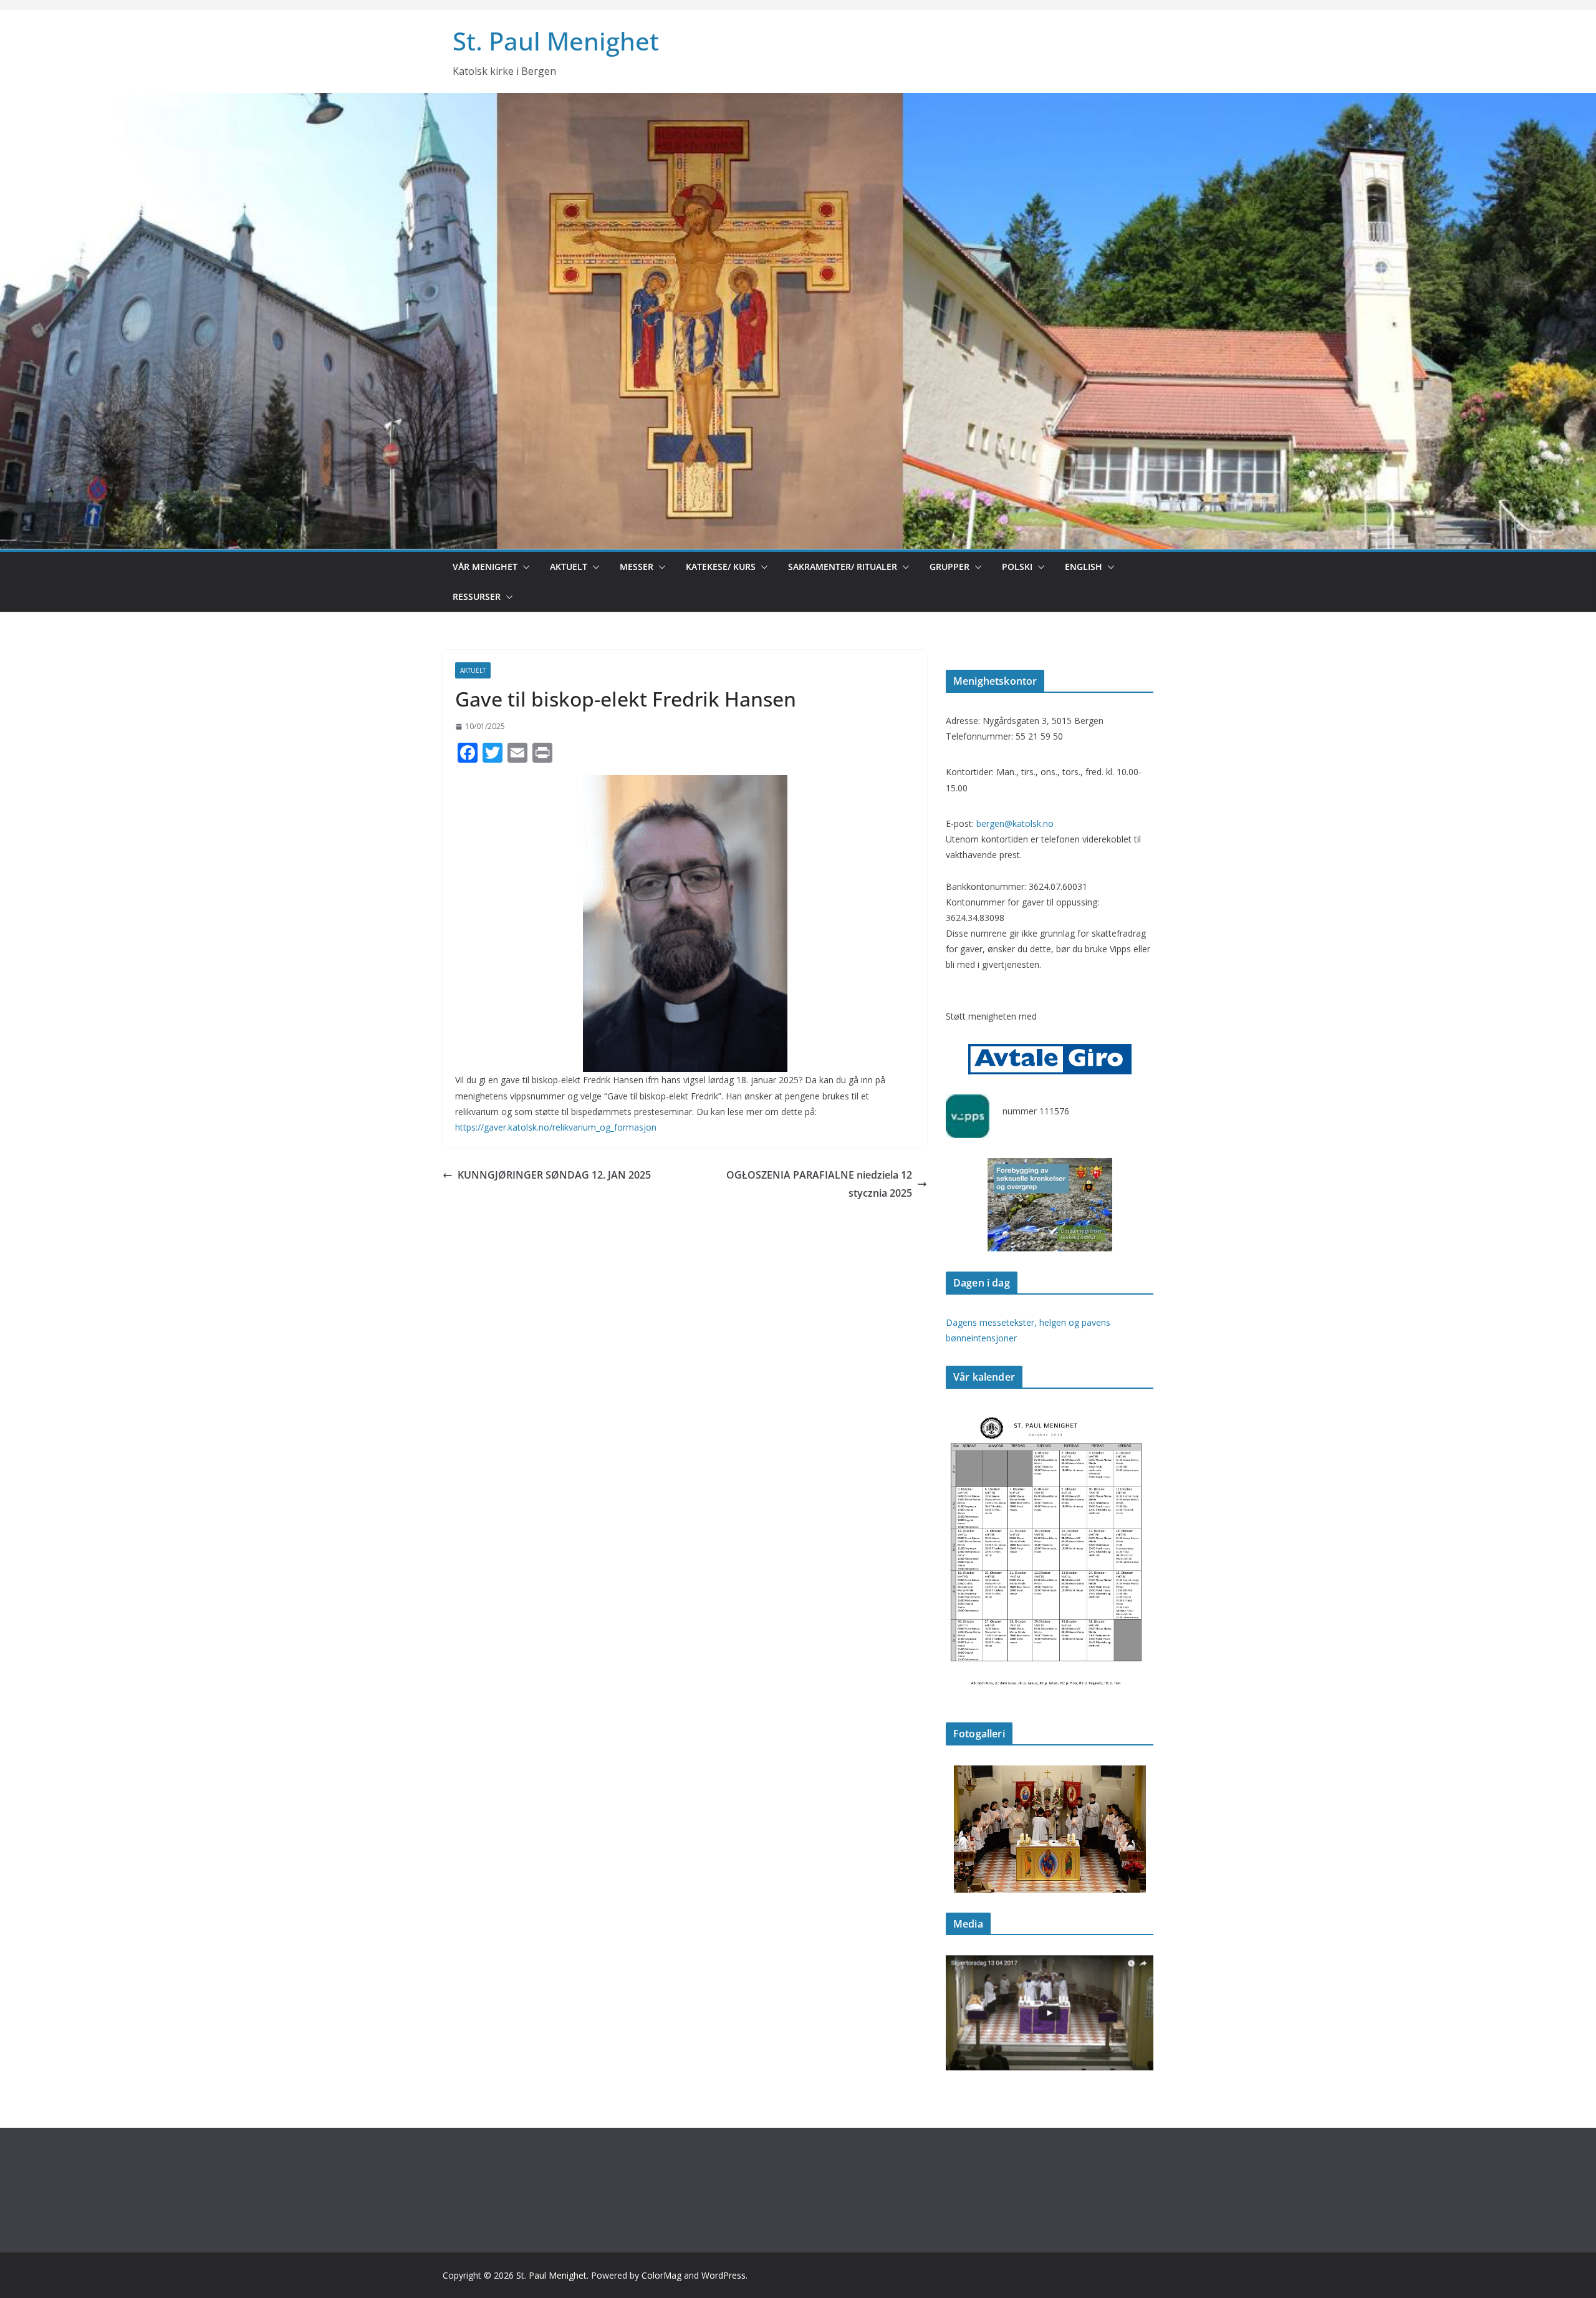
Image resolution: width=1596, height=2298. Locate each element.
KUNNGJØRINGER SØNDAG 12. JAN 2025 (554, 1175)
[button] (524, 567)
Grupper (949, 567)
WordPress (723, 2275)
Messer (637, 567)
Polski (1017, 567)
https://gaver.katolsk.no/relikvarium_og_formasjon (556, 1127)
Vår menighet (485, 567)
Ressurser (477, 596)
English (1084, 567)
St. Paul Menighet (556, 41)
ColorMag (661, 2275)
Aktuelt (569, 567)
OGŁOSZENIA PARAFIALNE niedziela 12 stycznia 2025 (819, 1184)
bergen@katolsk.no (1015, 823)
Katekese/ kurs (721, 567)
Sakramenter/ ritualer (843, 567)
